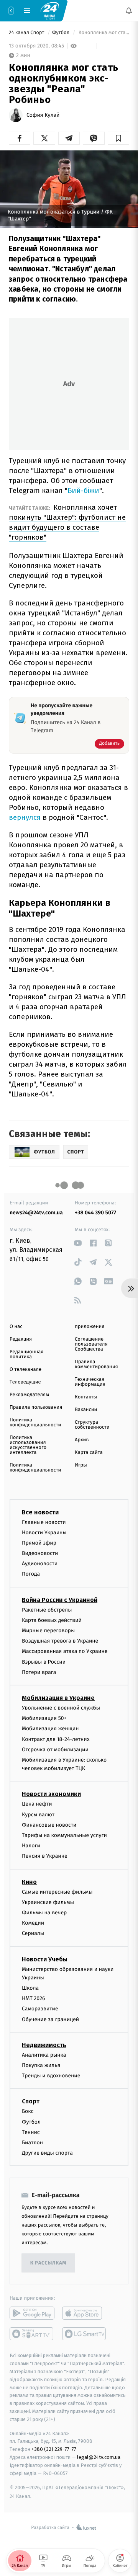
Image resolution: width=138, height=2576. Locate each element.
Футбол (62, 33)
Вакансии (86, 1410)
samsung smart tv (85, 2334)
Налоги (31, 1846)
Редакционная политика (26, 1354)
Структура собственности (92, 1425)
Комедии (33, 1923)
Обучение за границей (50, 2019)
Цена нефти (37, 1804)
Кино (29, 1882)
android (32, 2313)
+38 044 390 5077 (95, 1213)
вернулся (25, 817)
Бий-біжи (83, 490)
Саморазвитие (40, 2009)
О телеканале (25, 1370)
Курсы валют (38, 1814)
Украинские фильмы (48, 1902)
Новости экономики (51, 1794)
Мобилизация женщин (50, 1728)
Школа (30, 1988)
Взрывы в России (44, 1662)
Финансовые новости (49, 1825)
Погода (31, 1574)
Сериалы (33, 1933)
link (78, 1243)
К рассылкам (48, 2263)
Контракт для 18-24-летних (56, 1739)
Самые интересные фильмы (57, 1892)
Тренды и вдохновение (51, 2076)
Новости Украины (44, 1532)
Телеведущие (25, 1382)
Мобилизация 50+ (44, 1718)
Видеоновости (40, 1553)
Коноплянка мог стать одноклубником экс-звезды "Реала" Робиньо (103, 33)
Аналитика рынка (44, 2055)
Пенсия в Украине (45, 1856)
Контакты (86, 1397)
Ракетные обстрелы (47, 1609)
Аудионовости (40, 1564)
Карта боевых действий (52, 1620)
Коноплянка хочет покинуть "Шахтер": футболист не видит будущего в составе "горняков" (67, 522)
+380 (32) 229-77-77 (54, 2449)
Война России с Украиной (60, 1600)
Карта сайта (89, 1453)
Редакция (21, 1339)
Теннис (31, 2132)
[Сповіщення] (129, 11)
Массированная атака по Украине (65, 1651)
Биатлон (32, 2143)
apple (85, 2313)
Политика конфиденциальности (35, 1423)
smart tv (32, 2334)
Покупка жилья (41, 2065)
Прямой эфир (39, 1543)
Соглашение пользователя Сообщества (91, 1344)
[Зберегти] (118, 138)
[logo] (50, 10)
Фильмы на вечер (44, 1913)
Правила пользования (36, 1407)
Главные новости (44, 1522)
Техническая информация (90, 1382)
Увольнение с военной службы (61, 1708)
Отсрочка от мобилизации (55, 1749)
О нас (16, 1327)
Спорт (31, 2101)
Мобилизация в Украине (58, 1698)
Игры (81, 1465)
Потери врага (39, 1672)
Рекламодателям (29, 1395)
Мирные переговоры (48, 1631)
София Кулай (43, 115)
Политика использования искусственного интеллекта (28, 1445)
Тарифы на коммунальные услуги (64, 1835)
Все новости (40, 1512)
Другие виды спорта (47, 2153)
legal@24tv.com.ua (99, 2457)
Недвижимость (44, 2045)
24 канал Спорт (27, 33)
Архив (82, 1440)
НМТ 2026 (34, 1998)
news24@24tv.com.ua (36, 1213)
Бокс (28, 2111)
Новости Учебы (45, 1959)
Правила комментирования (96, 1364)
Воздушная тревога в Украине (60, 1641)
